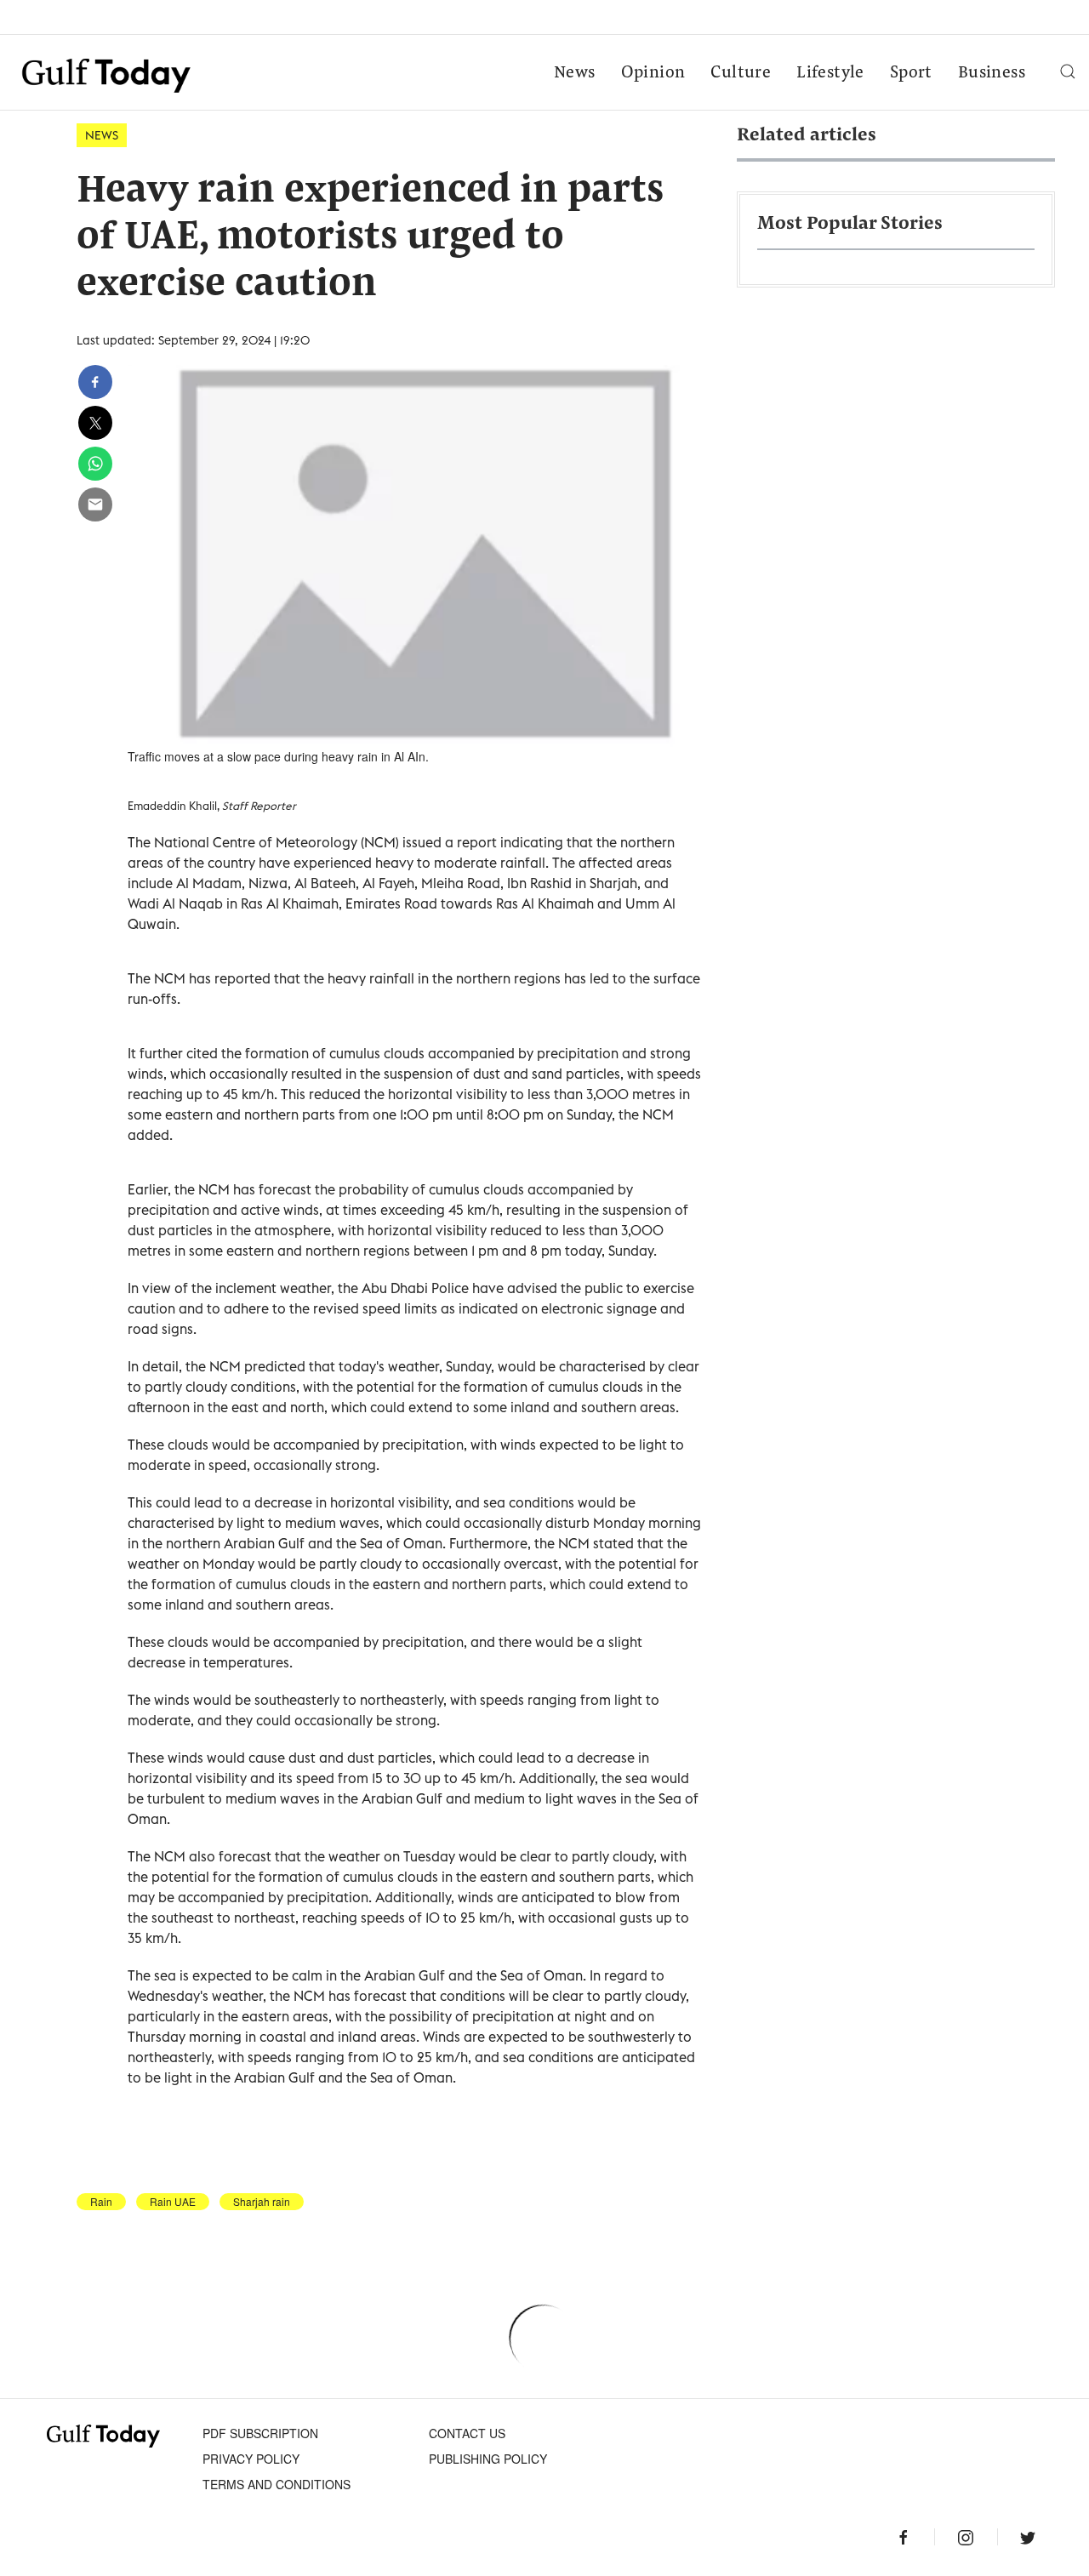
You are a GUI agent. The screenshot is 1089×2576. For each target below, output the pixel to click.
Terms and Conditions (277, 2484)
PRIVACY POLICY (251, 2459)
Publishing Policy (488, 2459)
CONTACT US (467, 2433)
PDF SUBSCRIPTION (260, 2433)
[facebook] (95, 382)
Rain (101, 2202)
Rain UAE (173, 2202)
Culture (741, 73)
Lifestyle (830, 73)
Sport (911, 73)
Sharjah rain (262, 2202)
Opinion (653, 73)
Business (992, 73)
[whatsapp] (95, 464)
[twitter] (95, 423)
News (575, 73)
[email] (95, 504)
